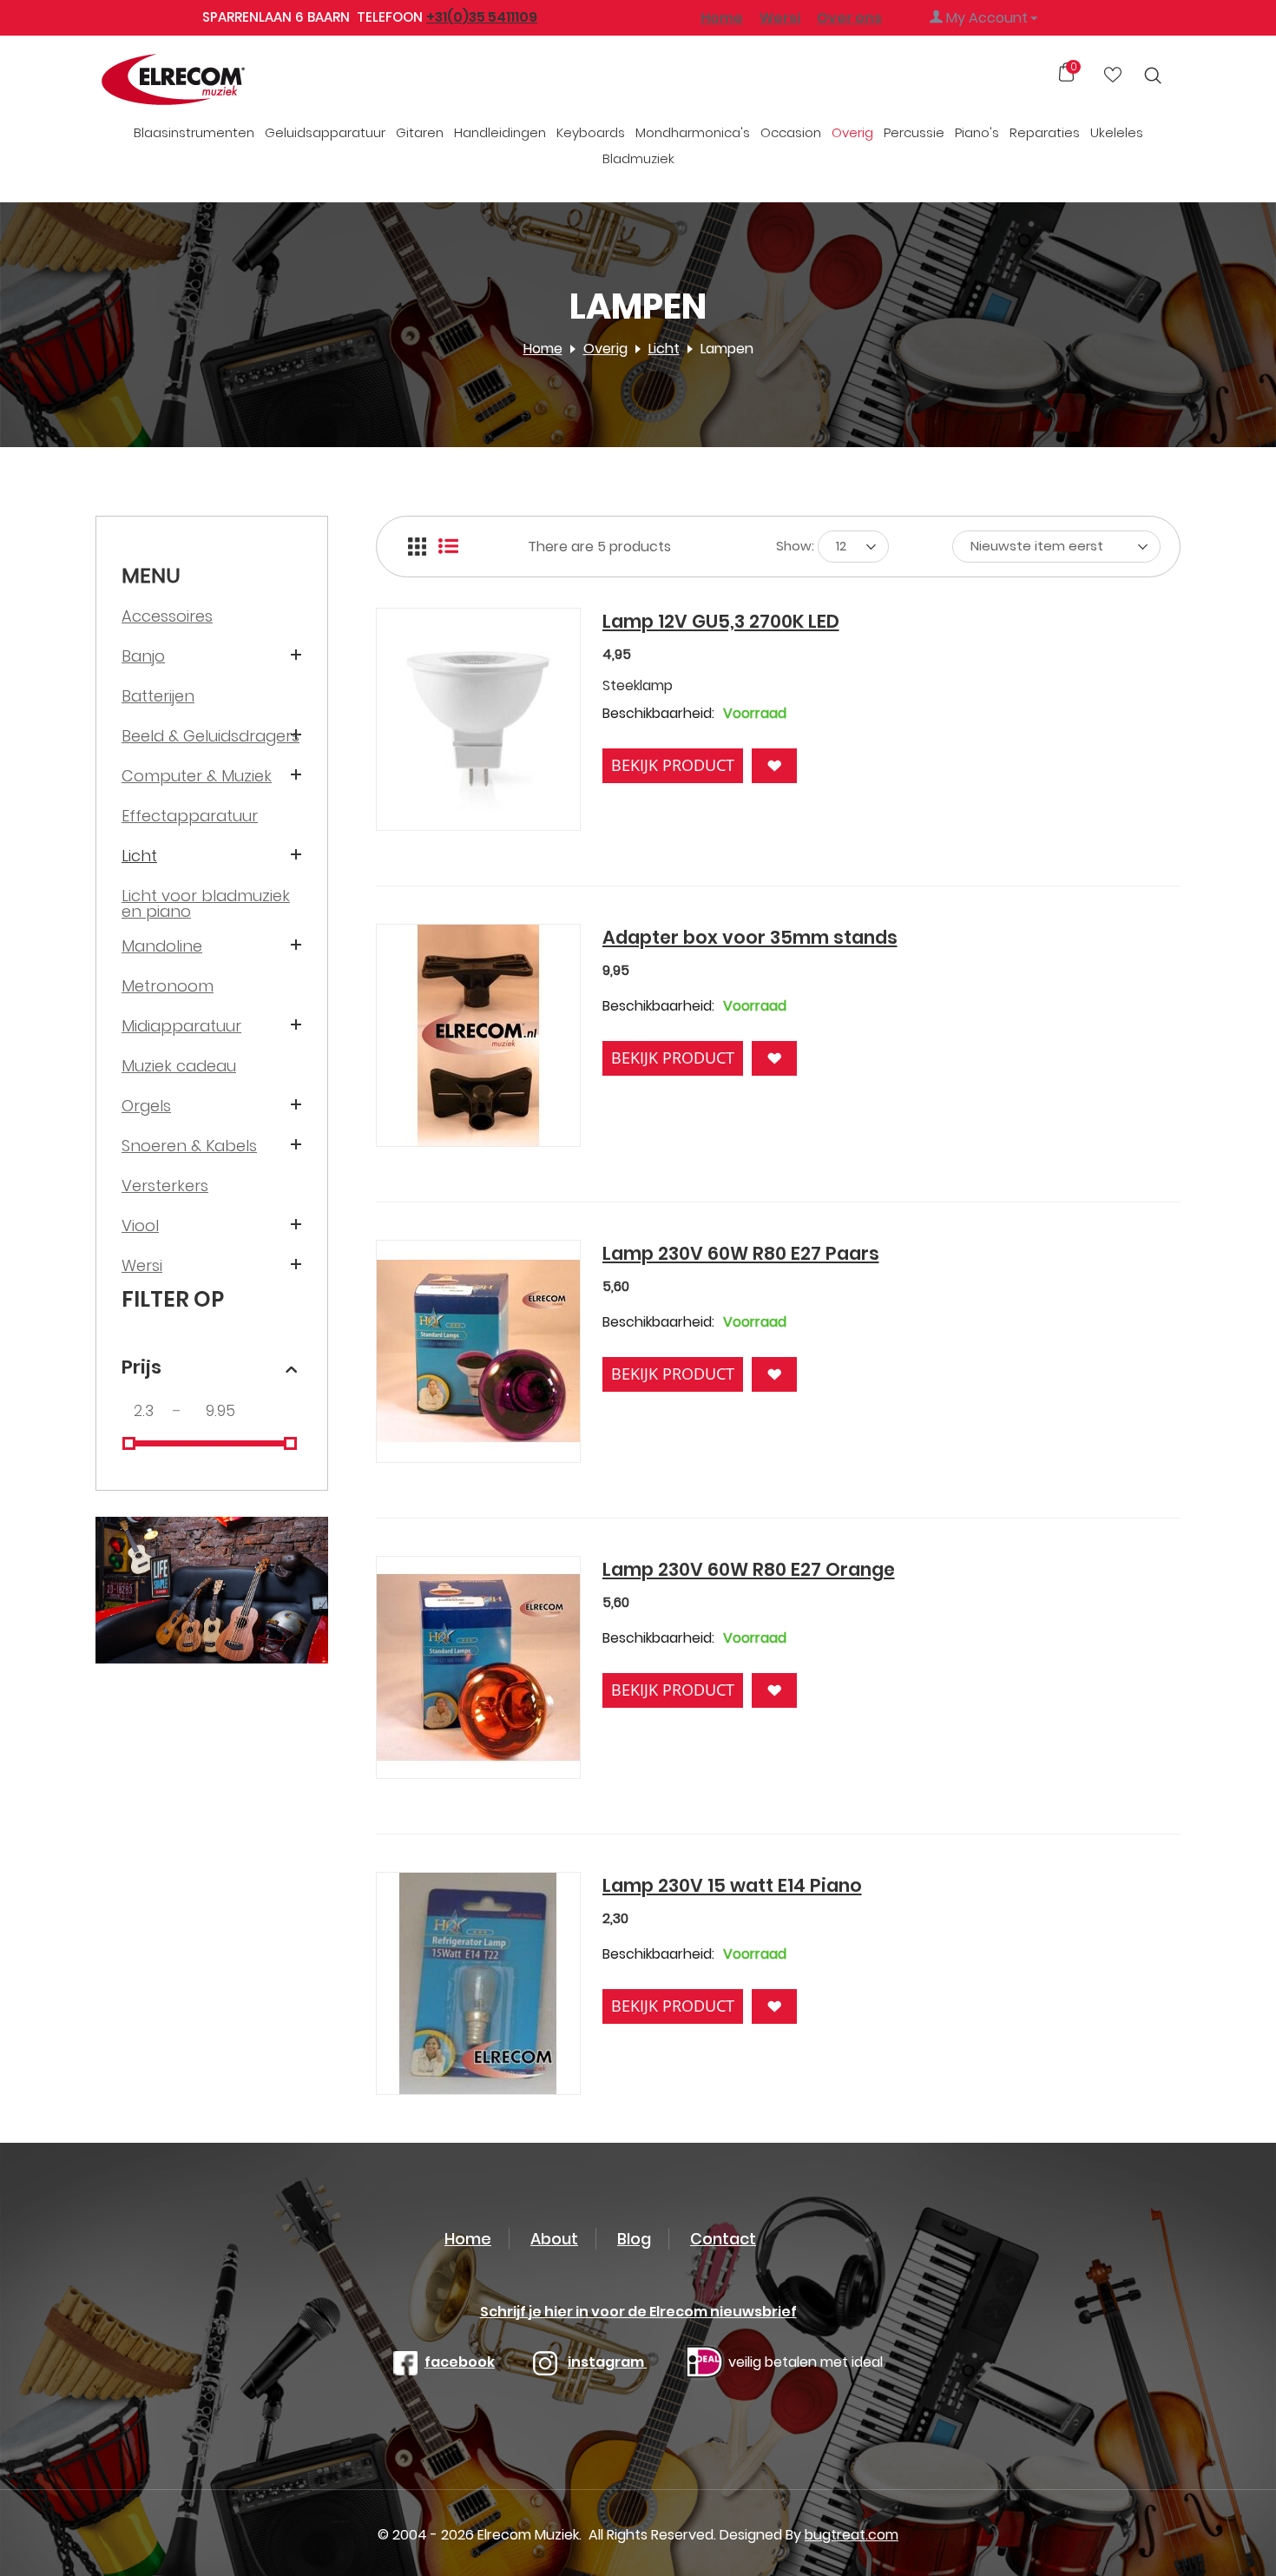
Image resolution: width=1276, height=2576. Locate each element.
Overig (852, 132)
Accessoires (167, 616)
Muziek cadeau (179, 1066)
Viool (140, 1225)
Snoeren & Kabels (189, 1146)
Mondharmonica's (693, 132)
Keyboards (591, 132)
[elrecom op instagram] (545, 2362)
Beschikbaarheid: (658, 713)
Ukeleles (1117, 132)
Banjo (143, 656)
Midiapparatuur (181, 1026)
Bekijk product (673, 765)
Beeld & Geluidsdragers (210, 736)
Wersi (142, 1265)
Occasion (791, 132)
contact (723, 2239)
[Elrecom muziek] (202, 80)
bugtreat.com (852, 2535)
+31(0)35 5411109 (482, 17)
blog (634, 2239)
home (468, 2239)
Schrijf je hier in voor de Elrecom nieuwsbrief (638, 2312)
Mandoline (162, 946)
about (554, 2239)
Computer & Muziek (197, 776)
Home (722, 18)
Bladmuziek (638, 158)
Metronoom (168, 986)
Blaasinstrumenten (194, 132)
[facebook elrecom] (405, 2362)
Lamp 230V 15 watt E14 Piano (732, 1885)
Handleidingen (500, 132)
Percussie (914, 132)
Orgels (146, 1106)
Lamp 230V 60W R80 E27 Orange (749, 1569)
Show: (795, 546)
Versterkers (165, 1186)
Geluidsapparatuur (325, 132)
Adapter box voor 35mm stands (750, 937)
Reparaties (1045, 132)
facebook (460, 2362)
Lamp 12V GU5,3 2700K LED (721, 621)
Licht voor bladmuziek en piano (206, 903)
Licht (664, 349)
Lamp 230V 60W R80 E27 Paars (741, 1253)
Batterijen (158, 696)
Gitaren (420, 132)
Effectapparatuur (190, 816)
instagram (607, 2362)
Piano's (977, 132)
